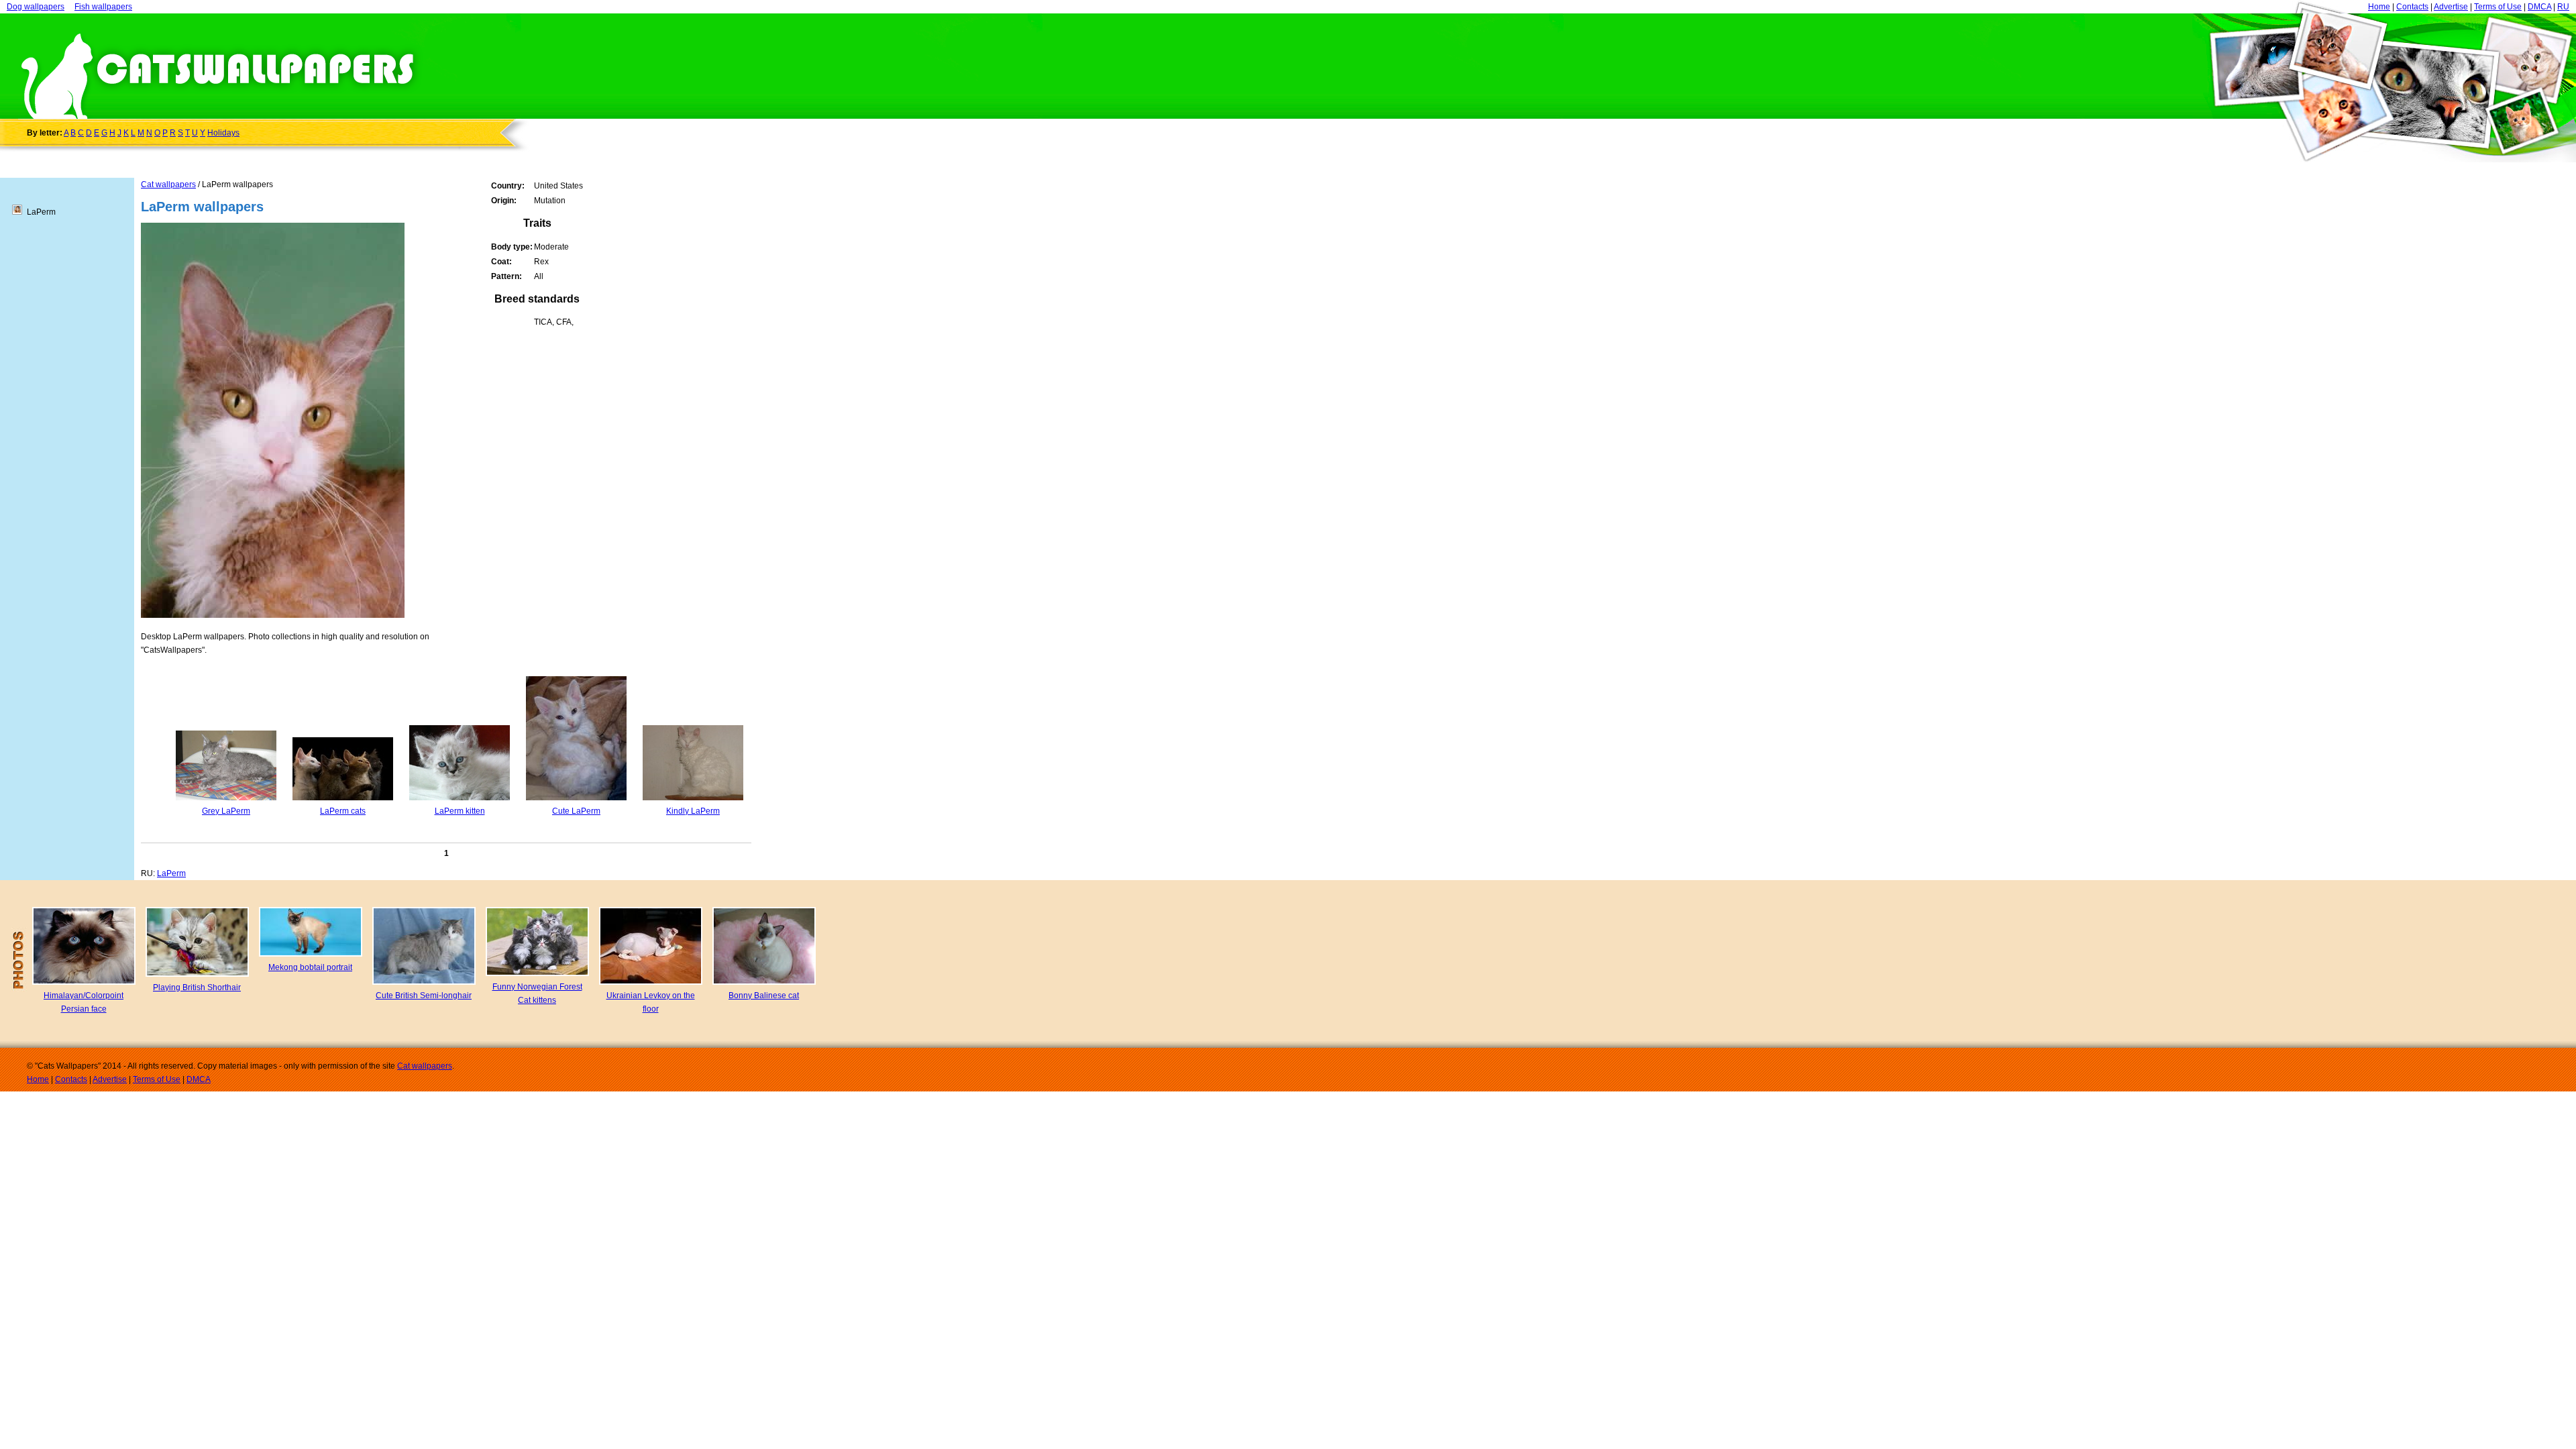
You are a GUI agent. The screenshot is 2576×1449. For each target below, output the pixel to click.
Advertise (2451, 7)
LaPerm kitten (460, 811)
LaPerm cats (343, 811)
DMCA (2539, 7)
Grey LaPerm (226, 811)
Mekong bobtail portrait (310, 967)
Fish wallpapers (103, 7)
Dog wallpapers (36, 7)
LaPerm (171, 873)
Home (2379, 7)
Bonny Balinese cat (764, 996)
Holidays (223, 133)
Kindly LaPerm (693, 811)
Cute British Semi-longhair (424, 996)
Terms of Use (2498, 7)
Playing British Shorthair (197, 987)
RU (2563, 7)
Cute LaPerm (576, 811)
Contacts (2412, 7)
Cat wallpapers (168, 184)
